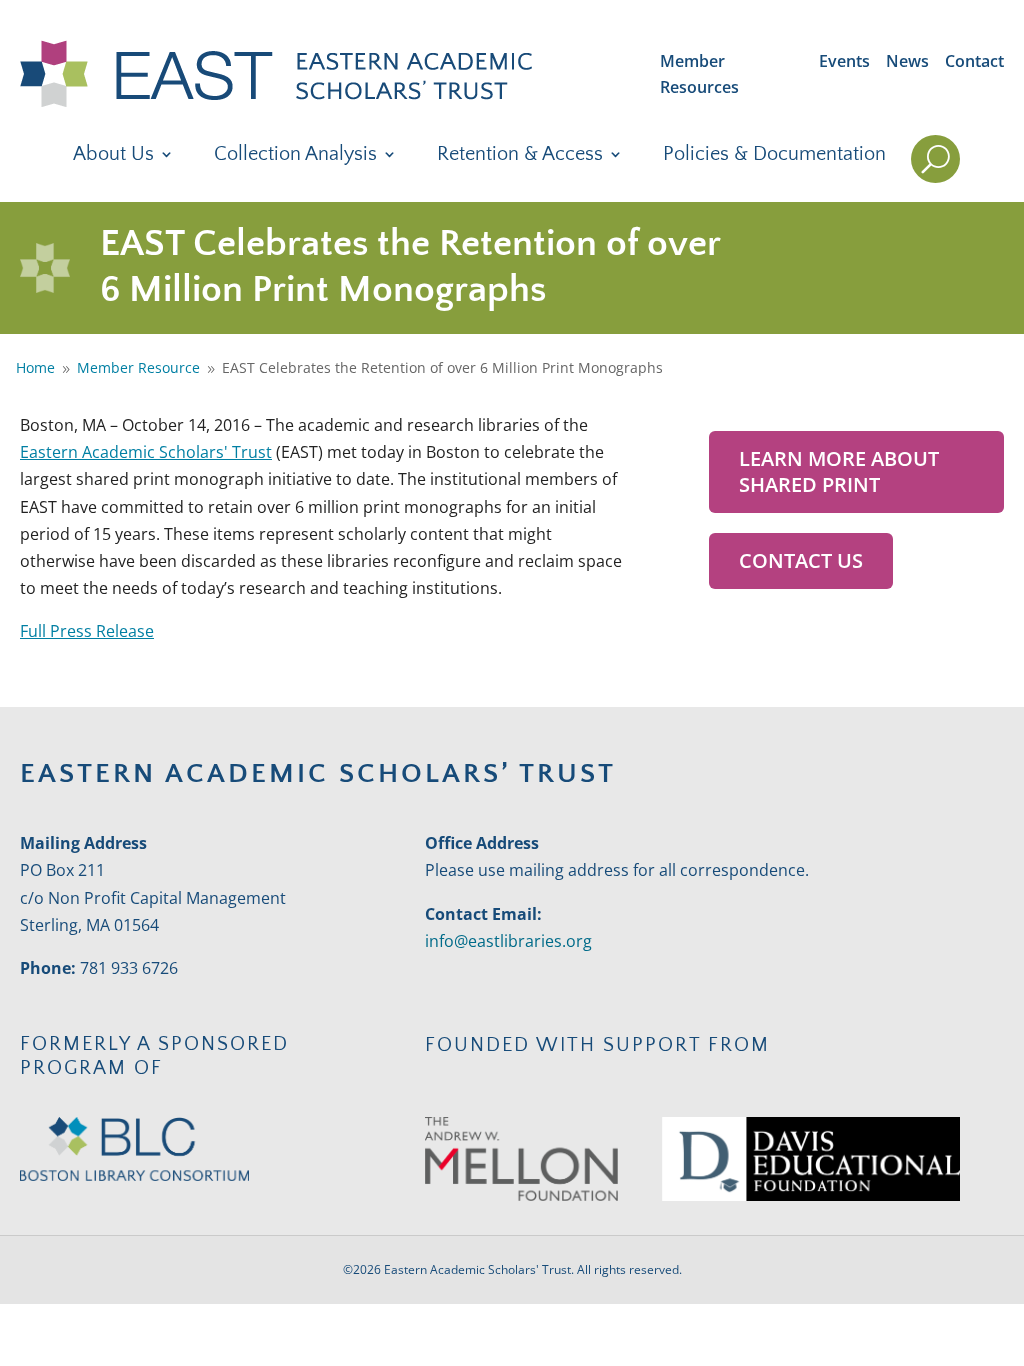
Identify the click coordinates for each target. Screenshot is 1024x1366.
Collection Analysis (295, 156)
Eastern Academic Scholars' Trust (146, 452)
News (907, 61)
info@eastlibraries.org (508, 941)
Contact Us (801, 560)
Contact (974, 61)
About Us (113, 156)
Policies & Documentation (774, 156)
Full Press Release (87, 631)
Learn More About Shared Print (839, 471)
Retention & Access (520, 156)
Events (844, 61)
